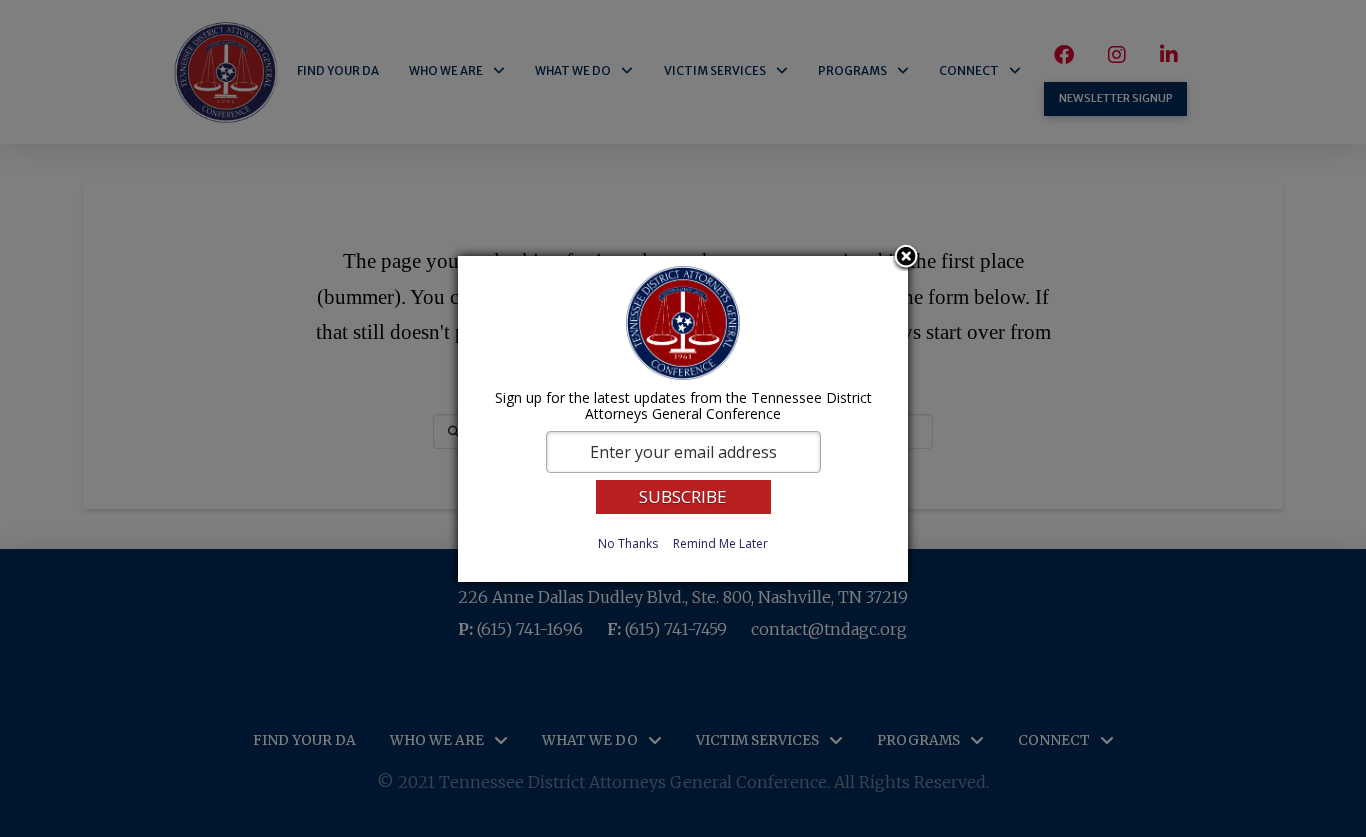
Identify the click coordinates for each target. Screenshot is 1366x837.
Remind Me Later (720, 543)
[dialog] (683, 419)
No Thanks (628, 543)
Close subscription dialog (906, 258)
